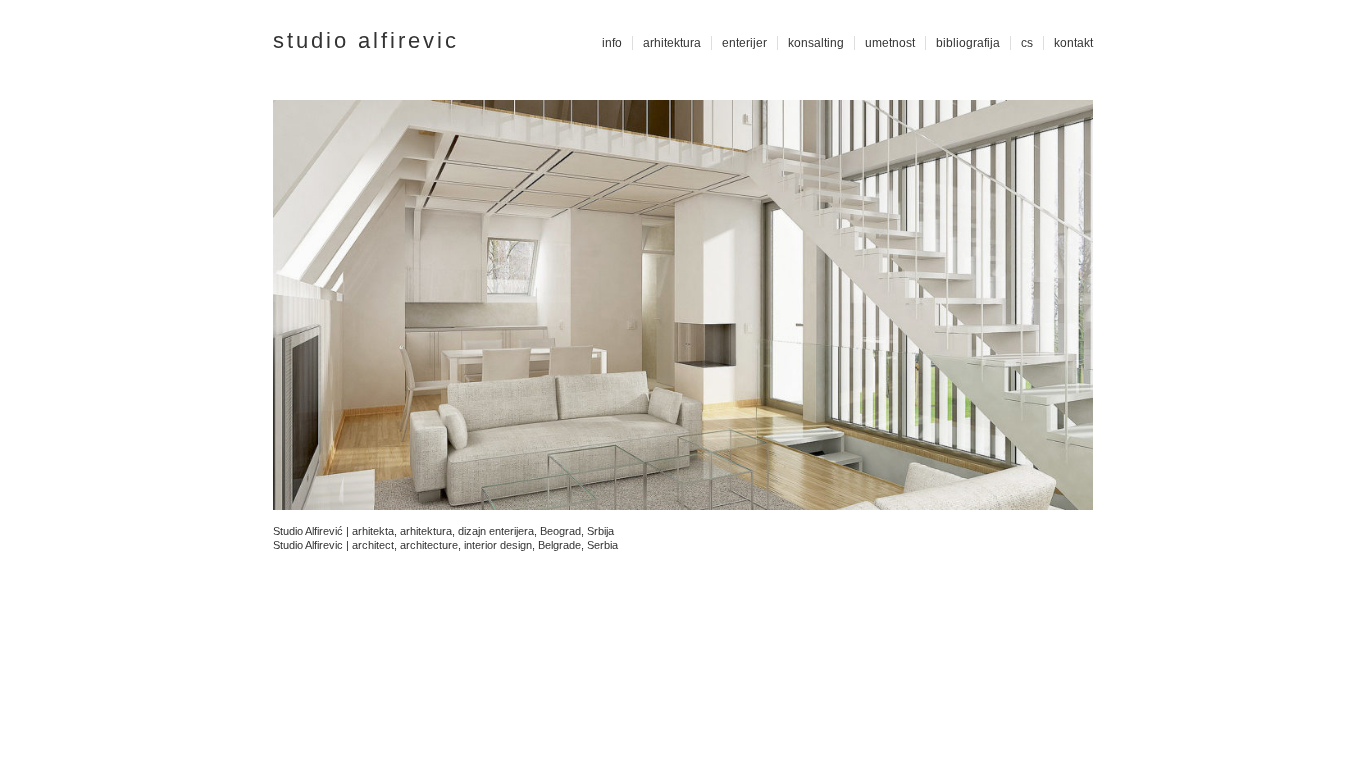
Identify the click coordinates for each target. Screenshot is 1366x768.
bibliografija (968, 43)
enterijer (744, 43)
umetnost (890, 43)
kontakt (1073, 43)
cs (1027, 43)
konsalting (816, 43)
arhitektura (672, 43)
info (612, 43)
